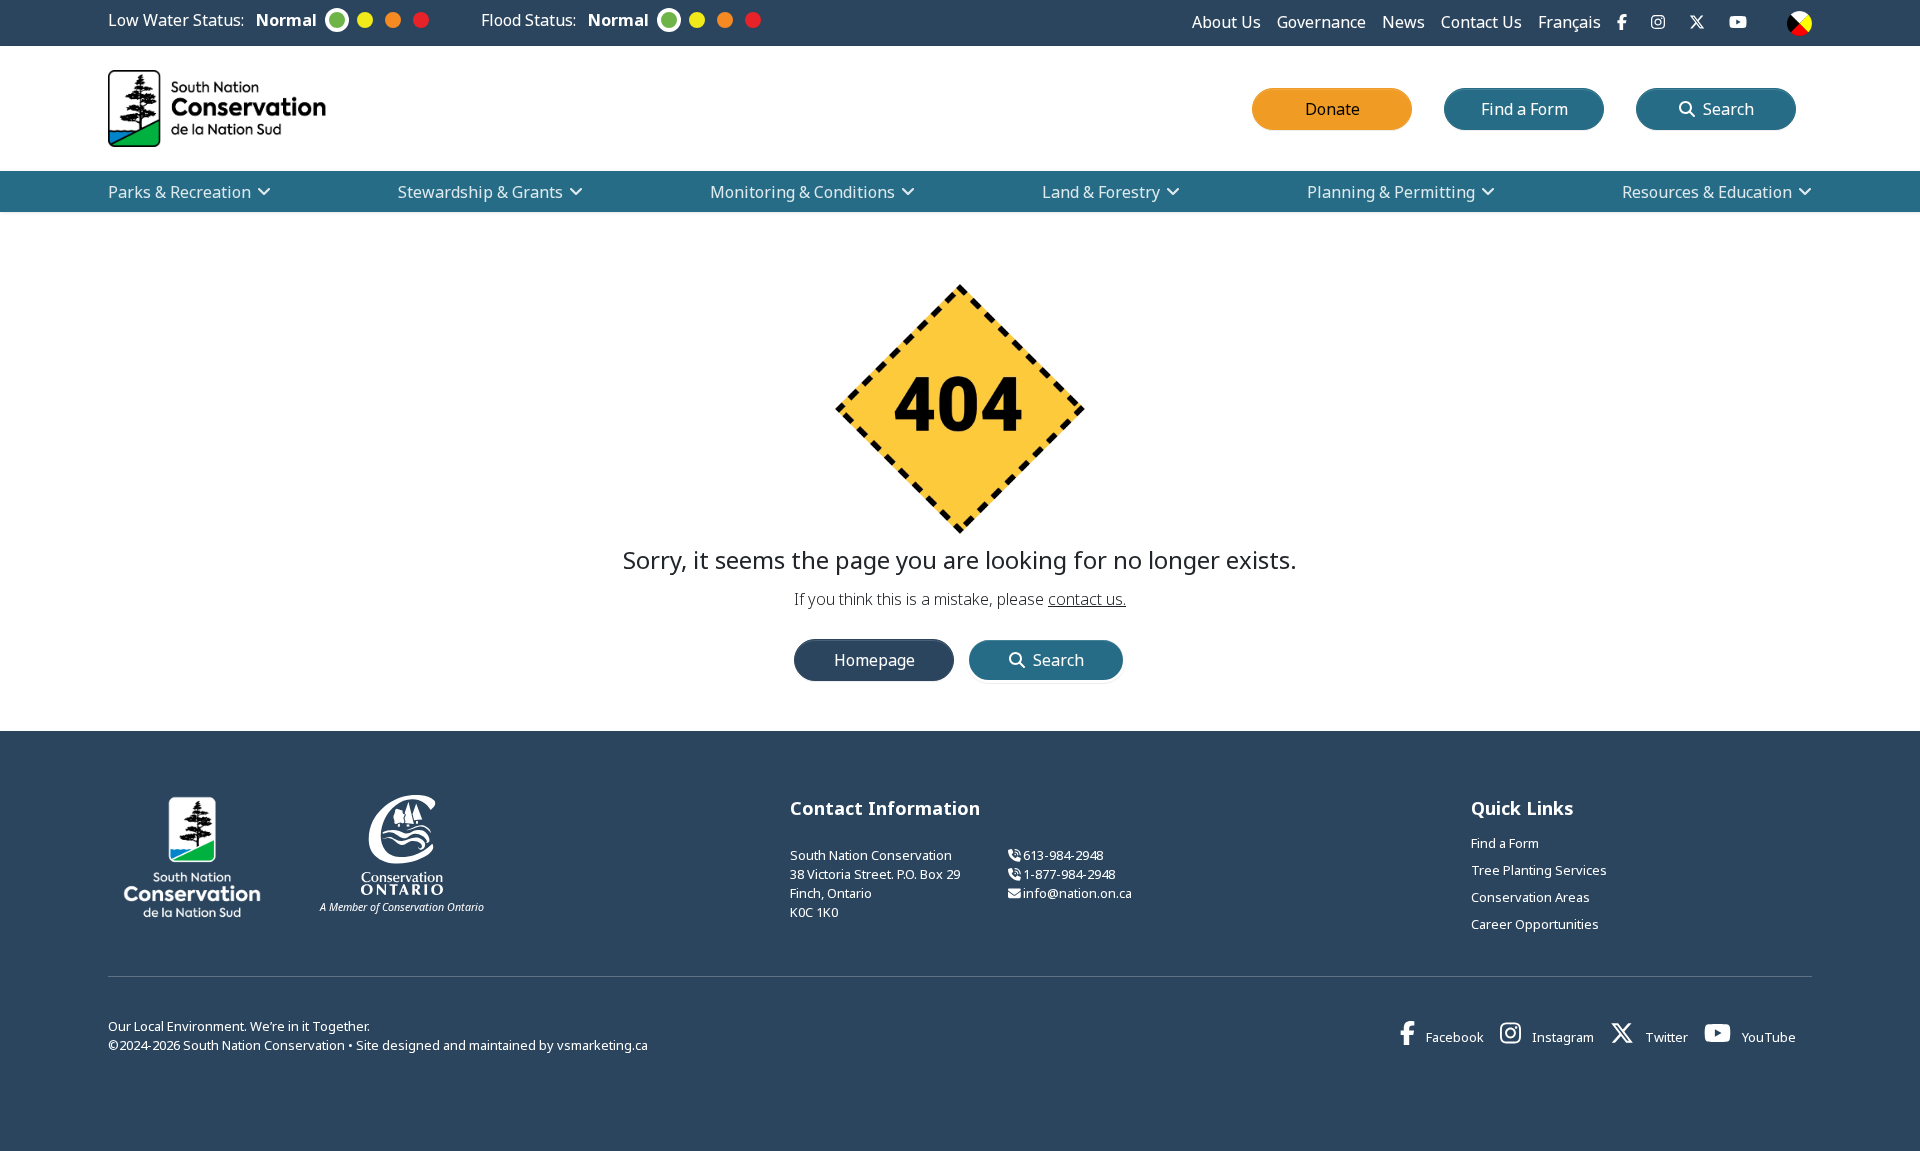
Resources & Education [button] (1707, 192)
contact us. (1087, 599)
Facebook (1453, 1037)
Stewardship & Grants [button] (480, 192)
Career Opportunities (1535, 924)
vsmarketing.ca (602, 1045)
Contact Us (1481, 22)
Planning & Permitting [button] (1391, 192)
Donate (1358, 108)
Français (1569, 22)
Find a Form (1542, 108)
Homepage (874, 660)
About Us (1226, 22)
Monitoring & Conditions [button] (802, 192)
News (1403, 22)
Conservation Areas (1530, 897)
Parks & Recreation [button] (179, 192)
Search (1728, 109)
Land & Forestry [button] (1101, 192)
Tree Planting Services (1539, 870)
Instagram (1561, 1037)
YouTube (1767, 1037)
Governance (1321, 22)
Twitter (1665, 1037)
